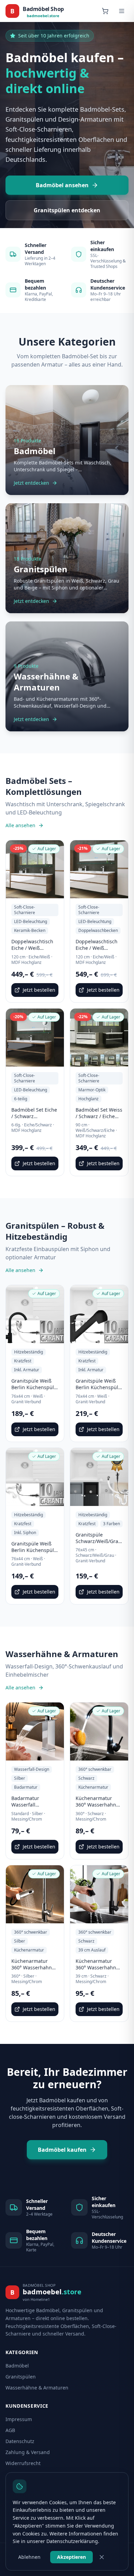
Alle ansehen (20, 825)
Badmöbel (17, 2366)
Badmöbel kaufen (62, 2150)
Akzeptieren (71, 2557)
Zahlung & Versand (28, 2452)
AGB (10, 2430)
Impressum (19, 2419)
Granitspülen (21, 2377)
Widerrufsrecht (23, 2463)
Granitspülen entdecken (67, 210)
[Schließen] (102, 2557)
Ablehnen (29, 2557)
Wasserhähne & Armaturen (37, 2388)
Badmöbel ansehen (62, 185)
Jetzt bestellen (39, 990)
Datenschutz (20, 2441)
